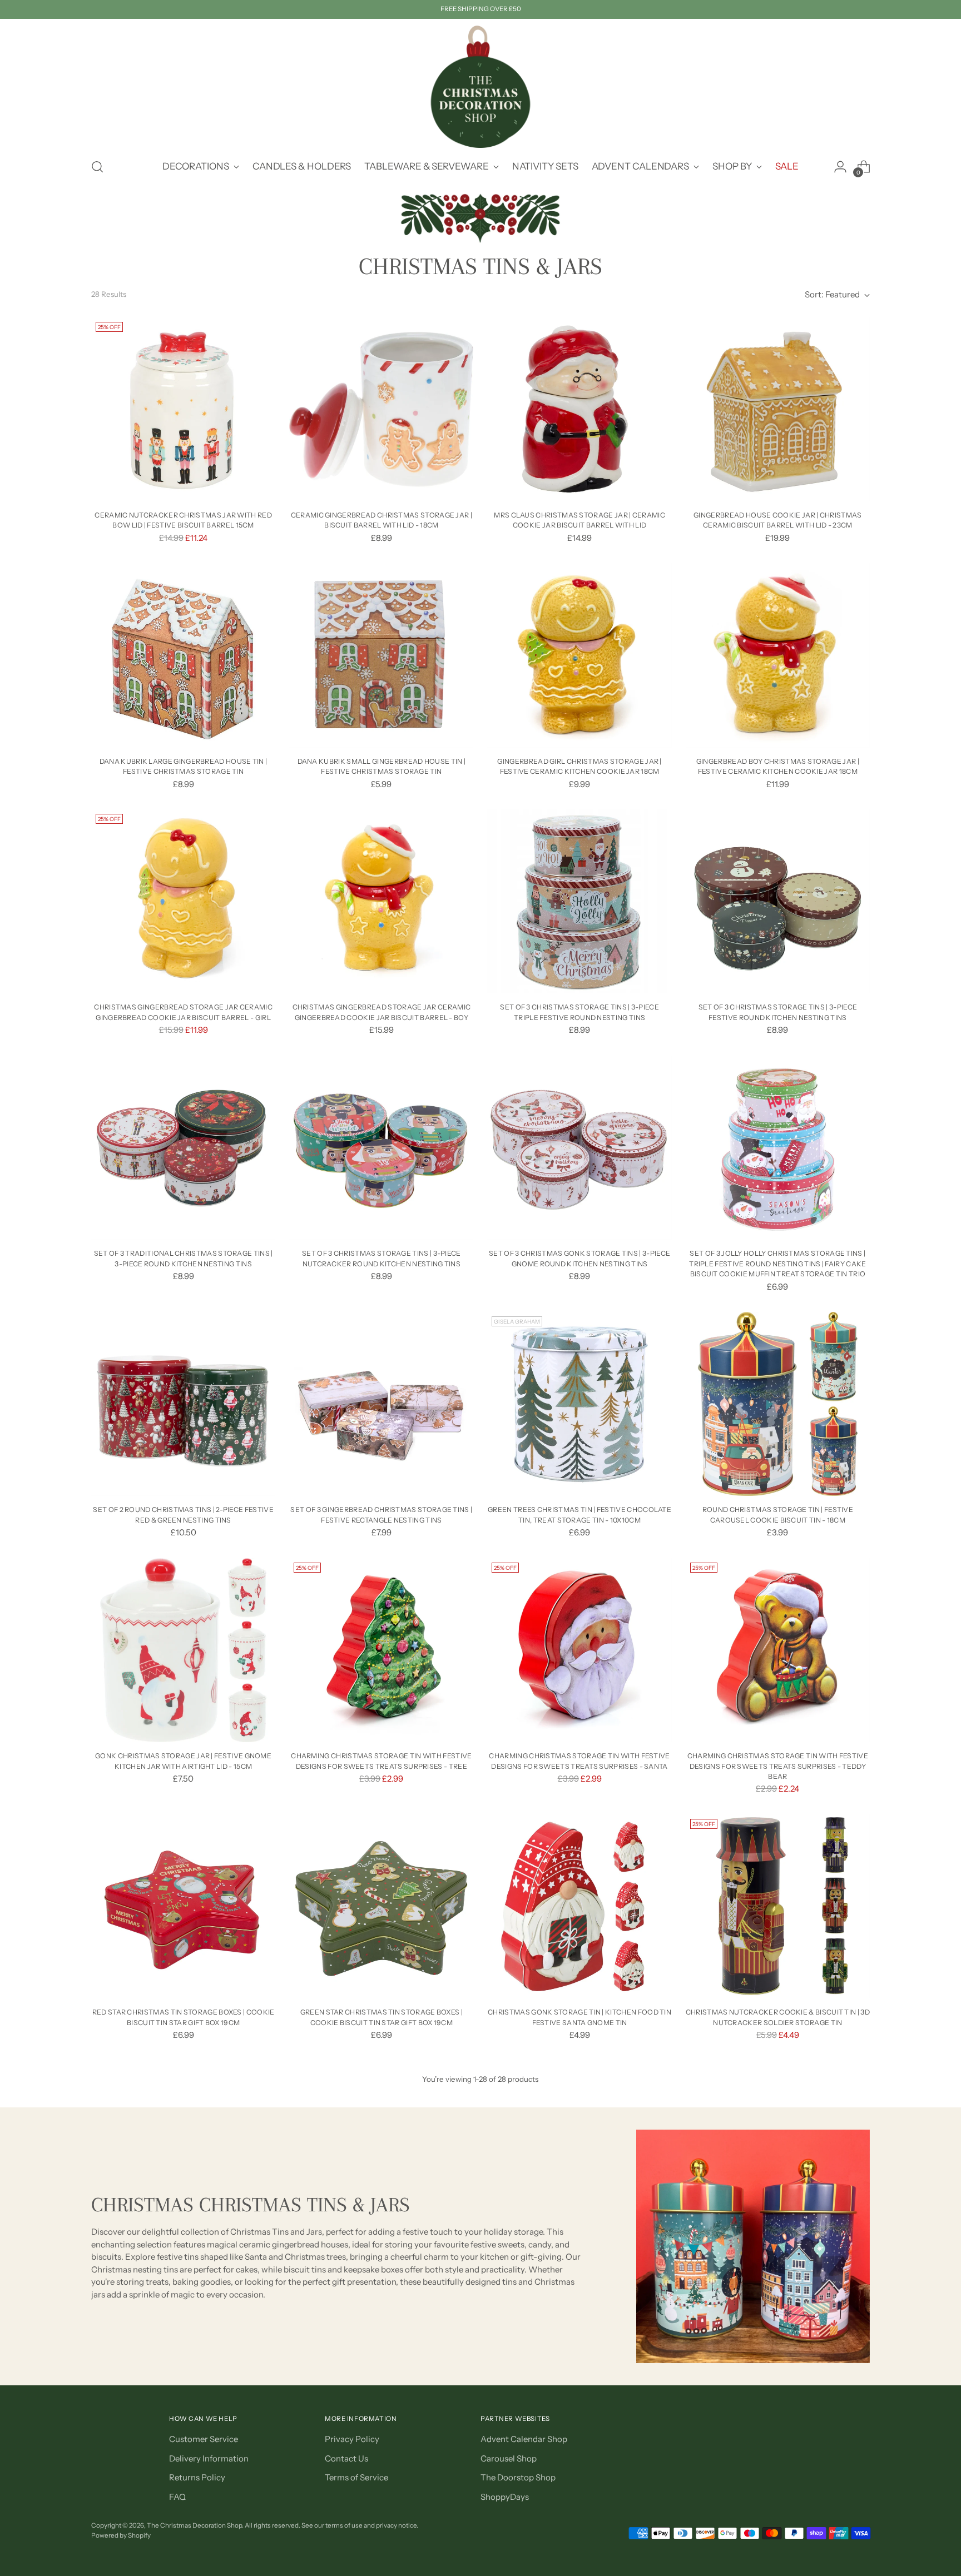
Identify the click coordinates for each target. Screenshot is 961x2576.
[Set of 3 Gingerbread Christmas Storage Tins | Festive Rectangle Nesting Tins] (381, 1404)
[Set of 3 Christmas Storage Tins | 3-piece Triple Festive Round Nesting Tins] (579, 901)
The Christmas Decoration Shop (194, 2525)
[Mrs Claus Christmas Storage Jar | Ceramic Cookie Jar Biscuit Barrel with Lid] (579, 409)
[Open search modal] (97, 167)
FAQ (177, 2497)
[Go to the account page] (840, 167)
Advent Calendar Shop (524, 2439)
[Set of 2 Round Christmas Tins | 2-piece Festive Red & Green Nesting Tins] (183, 1404)
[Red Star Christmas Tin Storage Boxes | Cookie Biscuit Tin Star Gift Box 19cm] (183, 1906)
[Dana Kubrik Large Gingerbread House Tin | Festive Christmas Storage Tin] (183, 655)
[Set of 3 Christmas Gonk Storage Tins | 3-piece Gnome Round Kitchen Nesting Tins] (579, 1148)
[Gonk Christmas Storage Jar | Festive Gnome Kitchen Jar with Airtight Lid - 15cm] (183, 1650)
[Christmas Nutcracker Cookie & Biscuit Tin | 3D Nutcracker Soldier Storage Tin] (778, 1906)
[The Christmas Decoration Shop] (481, 87)
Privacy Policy (352, 2439)
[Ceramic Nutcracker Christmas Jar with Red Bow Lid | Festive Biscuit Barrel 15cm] (183, 409)
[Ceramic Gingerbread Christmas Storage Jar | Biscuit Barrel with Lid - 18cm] (381, 409)
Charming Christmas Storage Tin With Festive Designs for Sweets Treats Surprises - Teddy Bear (778, 1766)
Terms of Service (356, 2477)
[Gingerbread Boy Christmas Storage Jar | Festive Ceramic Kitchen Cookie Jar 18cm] (778, 655)
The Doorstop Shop (518, 2477)
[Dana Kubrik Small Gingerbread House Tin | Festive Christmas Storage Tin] (381, 655)
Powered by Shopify (121, 2535)
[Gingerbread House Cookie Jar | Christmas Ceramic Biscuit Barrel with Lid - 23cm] (778, 409)
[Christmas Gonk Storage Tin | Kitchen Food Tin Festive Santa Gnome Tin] (579, 1906)
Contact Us (346, 2458)
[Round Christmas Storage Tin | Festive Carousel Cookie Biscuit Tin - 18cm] (778, 1404)
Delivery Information (209, 2458)
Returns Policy (197, 2477)
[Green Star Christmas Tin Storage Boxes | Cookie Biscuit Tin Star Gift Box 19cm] (381, 1906)
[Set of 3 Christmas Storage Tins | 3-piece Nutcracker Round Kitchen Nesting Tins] (381, 1148)
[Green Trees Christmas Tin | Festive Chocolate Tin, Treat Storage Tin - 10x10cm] (579, 1404)
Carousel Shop (509, 2458)
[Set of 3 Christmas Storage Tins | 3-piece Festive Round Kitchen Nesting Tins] (778, 901)
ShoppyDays (505, 2497)
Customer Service (204, 2439)
